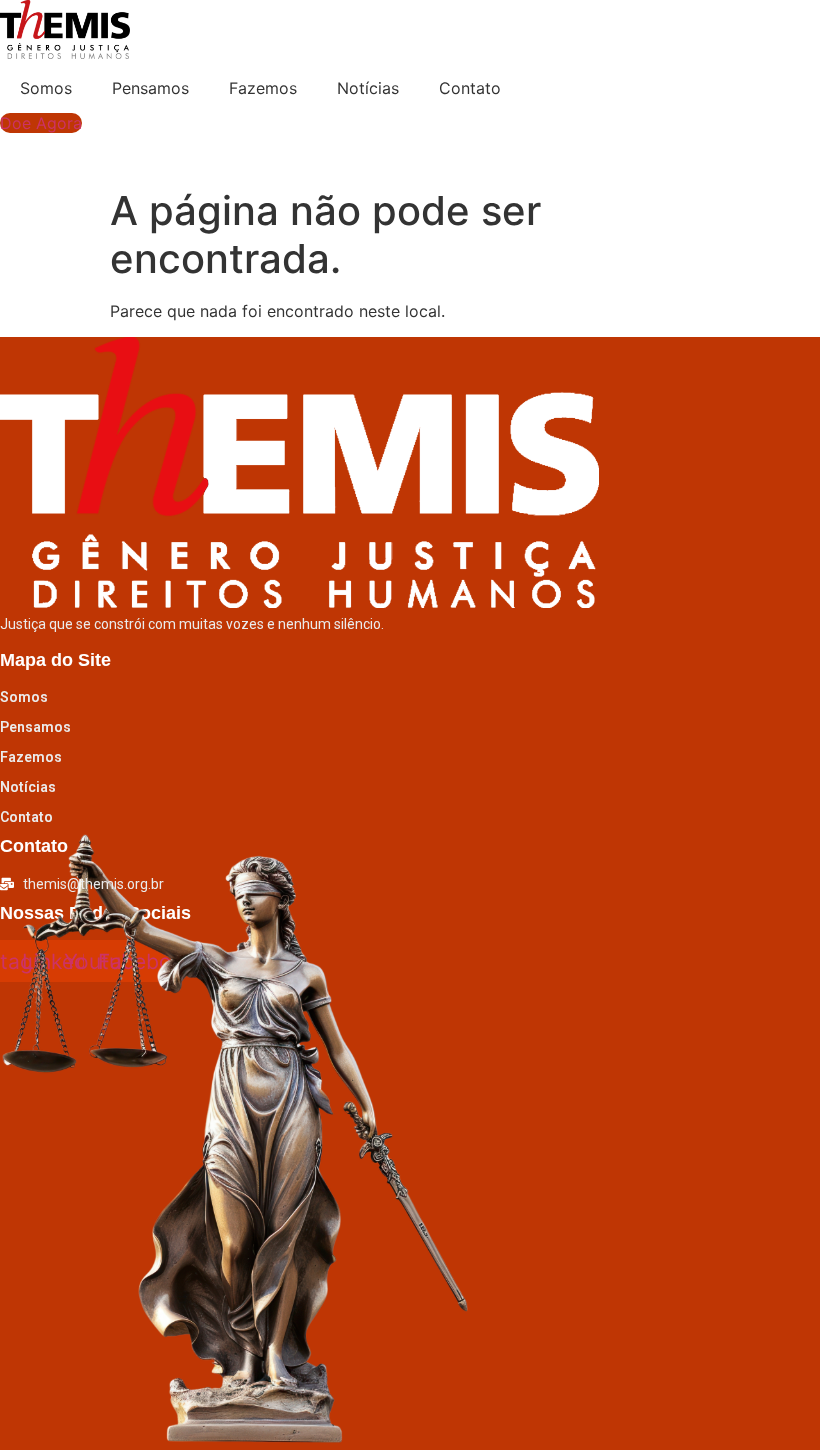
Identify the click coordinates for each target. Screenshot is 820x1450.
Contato (470, 88)
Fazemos (263, 88)
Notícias (368, 88)
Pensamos (150, 88)
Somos (46, 88)
